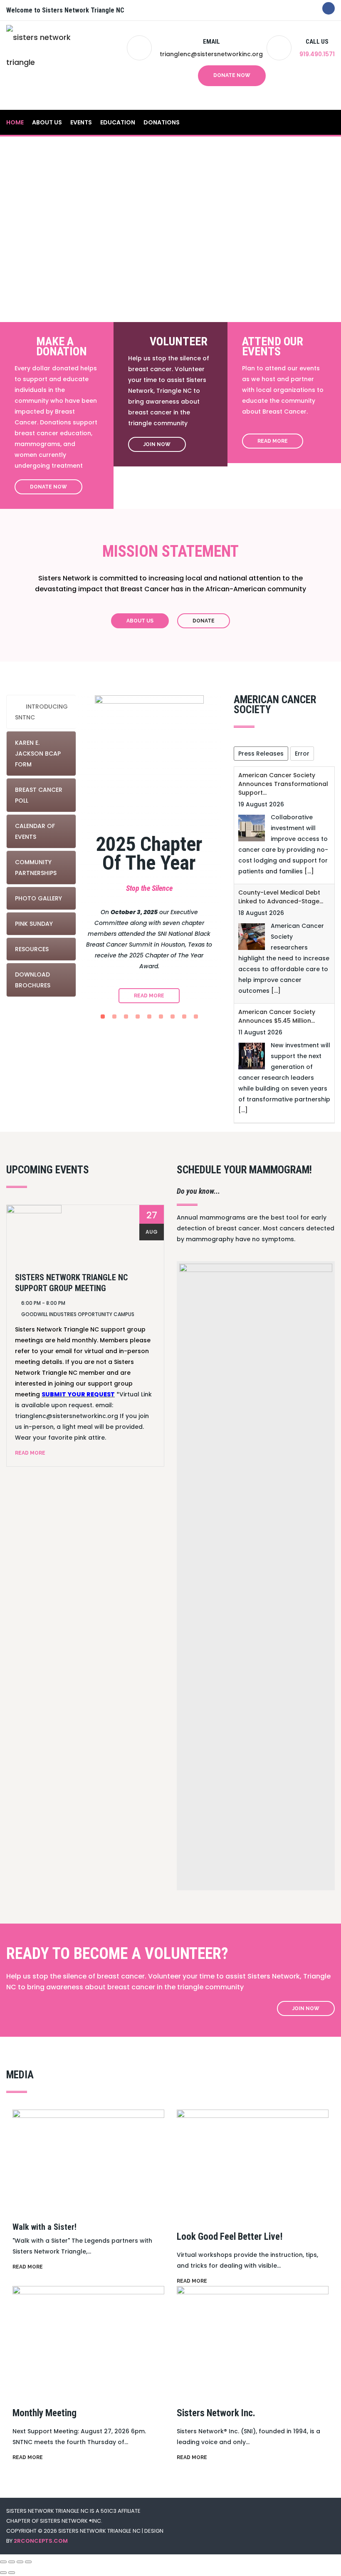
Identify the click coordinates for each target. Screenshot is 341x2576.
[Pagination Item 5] (149, 1017)
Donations (162, 122)
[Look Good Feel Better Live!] (253, 2164)
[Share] (20, 2562)
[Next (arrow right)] (12, 2573)
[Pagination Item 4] (138, 1017)
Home (15, 122)
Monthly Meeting (44, 2413)
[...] (309, 871)
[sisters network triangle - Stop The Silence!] (54, 65)
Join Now (157, 444)
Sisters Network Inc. (216, 2413)
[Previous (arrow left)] (3, 2573)
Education (118, 122)
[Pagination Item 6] (161, 1017)
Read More (273, 441)
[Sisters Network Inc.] (253, 2340)
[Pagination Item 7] (173, 1017)
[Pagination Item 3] (126, 1017)
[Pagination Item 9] (196, 1017)
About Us (47, 122)
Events (81, 122)
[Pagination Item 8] (184, 1017)
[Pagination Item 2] (114, 1017)
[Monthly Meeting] (88, 2340)
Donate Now (232, 75)
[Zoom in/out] (3, 2562)
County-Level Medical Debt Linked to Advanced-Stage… (281, 897)
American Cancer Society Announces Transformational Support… (283, 784)
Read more (28, 2267)
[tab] (41, 712)
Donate (204, 621)
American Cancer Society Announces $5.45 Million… (277, 1016)
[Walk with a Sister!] (88, 2159)
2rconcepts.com (41, 2541)
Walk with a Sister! (44, 2227)
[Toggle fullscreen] (12, 2562)
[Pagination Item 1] (103, 1017)
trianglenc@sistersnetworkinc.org (211, 54)
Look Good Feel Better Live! (230, 2237)
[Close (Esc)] (28, 2562)
